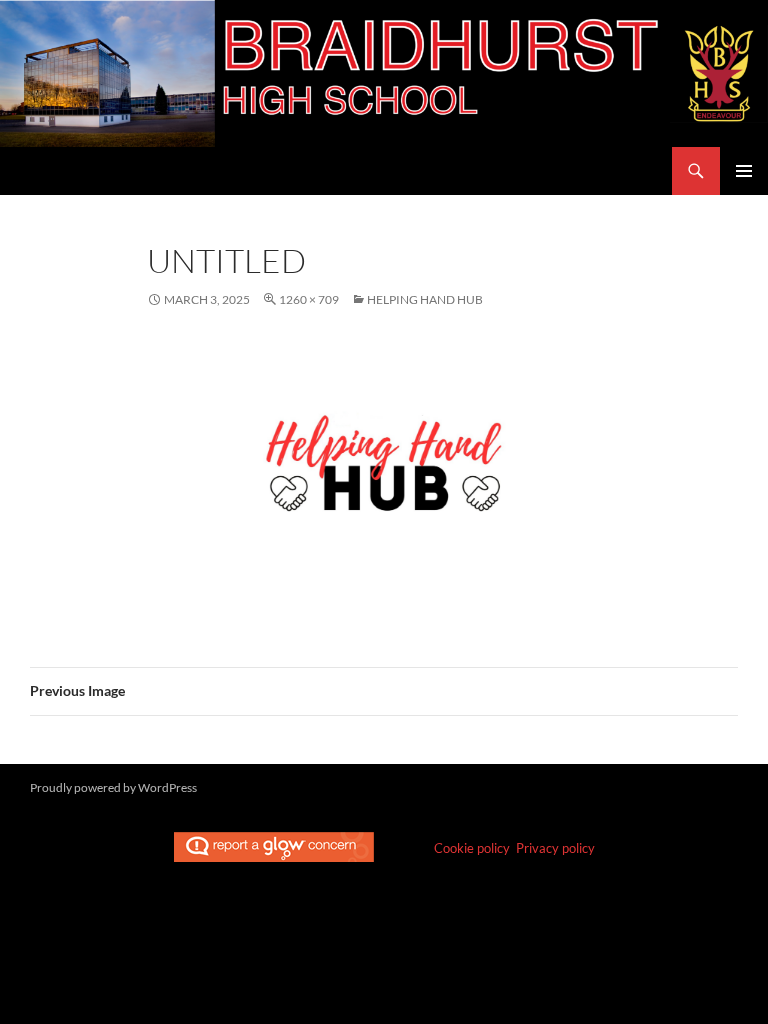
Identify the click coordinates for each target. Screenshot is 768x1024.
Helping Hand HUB (425, 299)
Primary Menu (744, 171)
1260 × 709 (309, 299)
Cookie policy (472, 848)
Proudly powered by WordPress (113, 787)
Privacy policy (555, 848)
